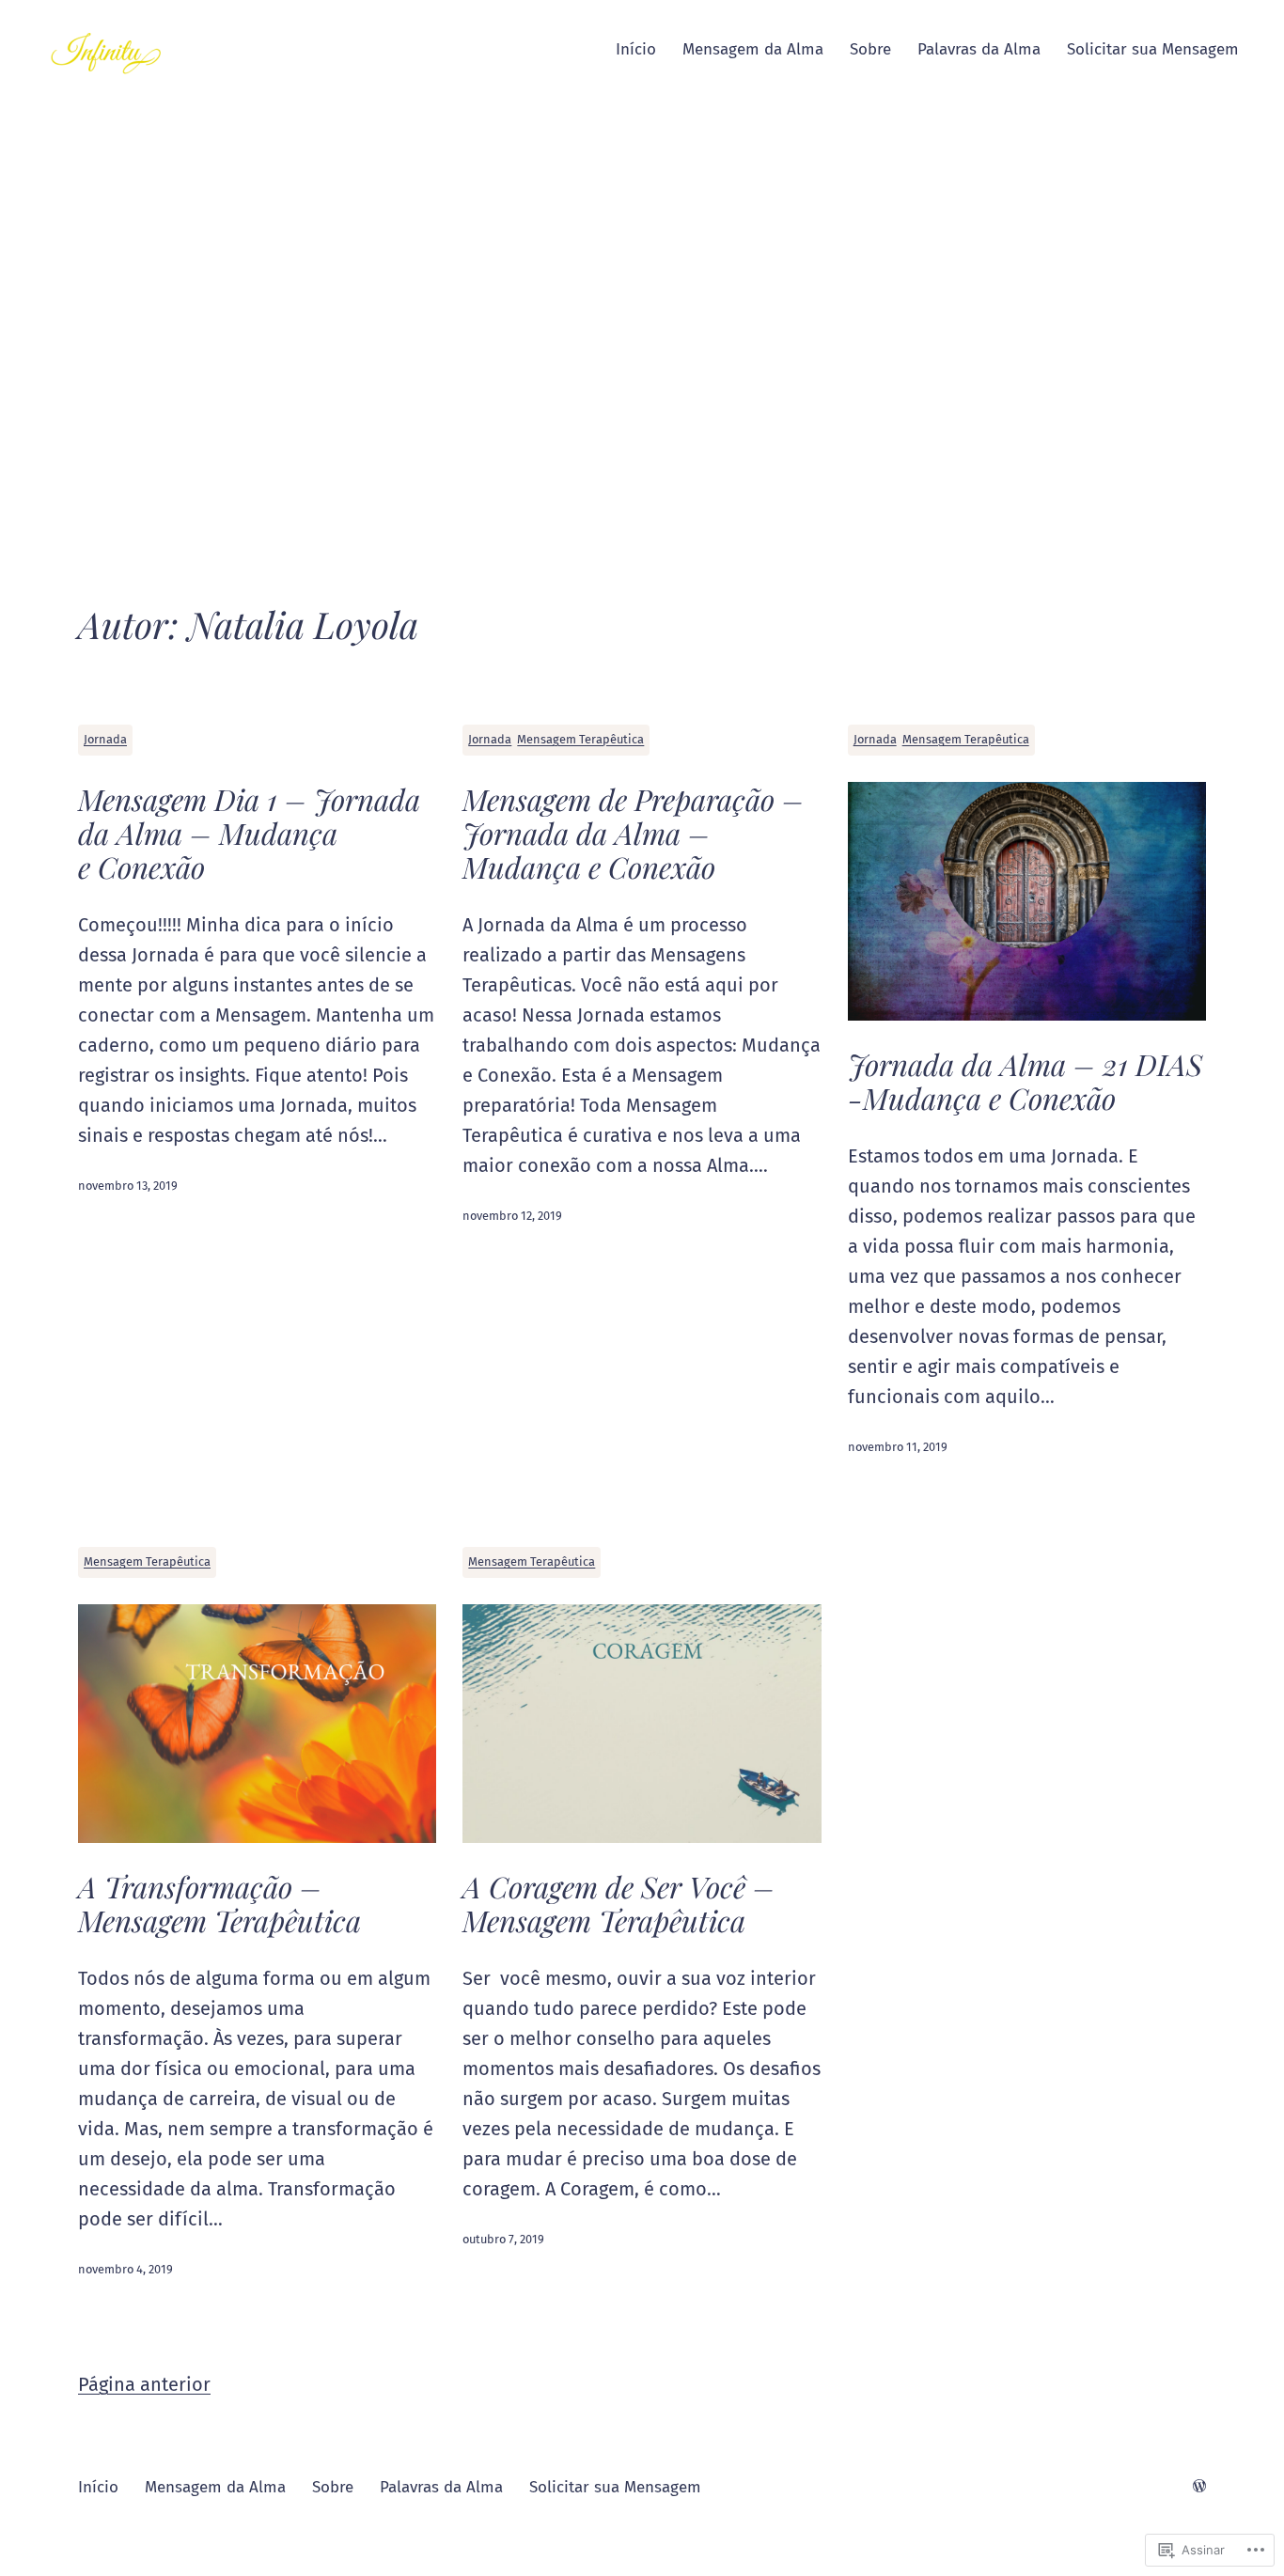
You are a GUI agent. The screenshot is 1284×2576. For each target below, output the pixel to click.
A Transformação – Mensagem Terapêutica (219, 1903)
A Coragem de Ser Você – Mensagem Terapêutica (619, 1903)
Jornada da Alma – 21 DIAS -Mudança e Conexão (1025, 1081)
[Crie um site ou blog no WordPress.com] (1199, 2487)
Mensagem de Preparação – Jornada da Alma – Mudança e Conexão (633, 833)
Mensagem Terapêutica (580, 739)
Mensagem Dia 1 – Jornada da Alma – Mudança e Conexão (249, 833)
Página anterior (144, 2384)
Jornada (105, 739)
